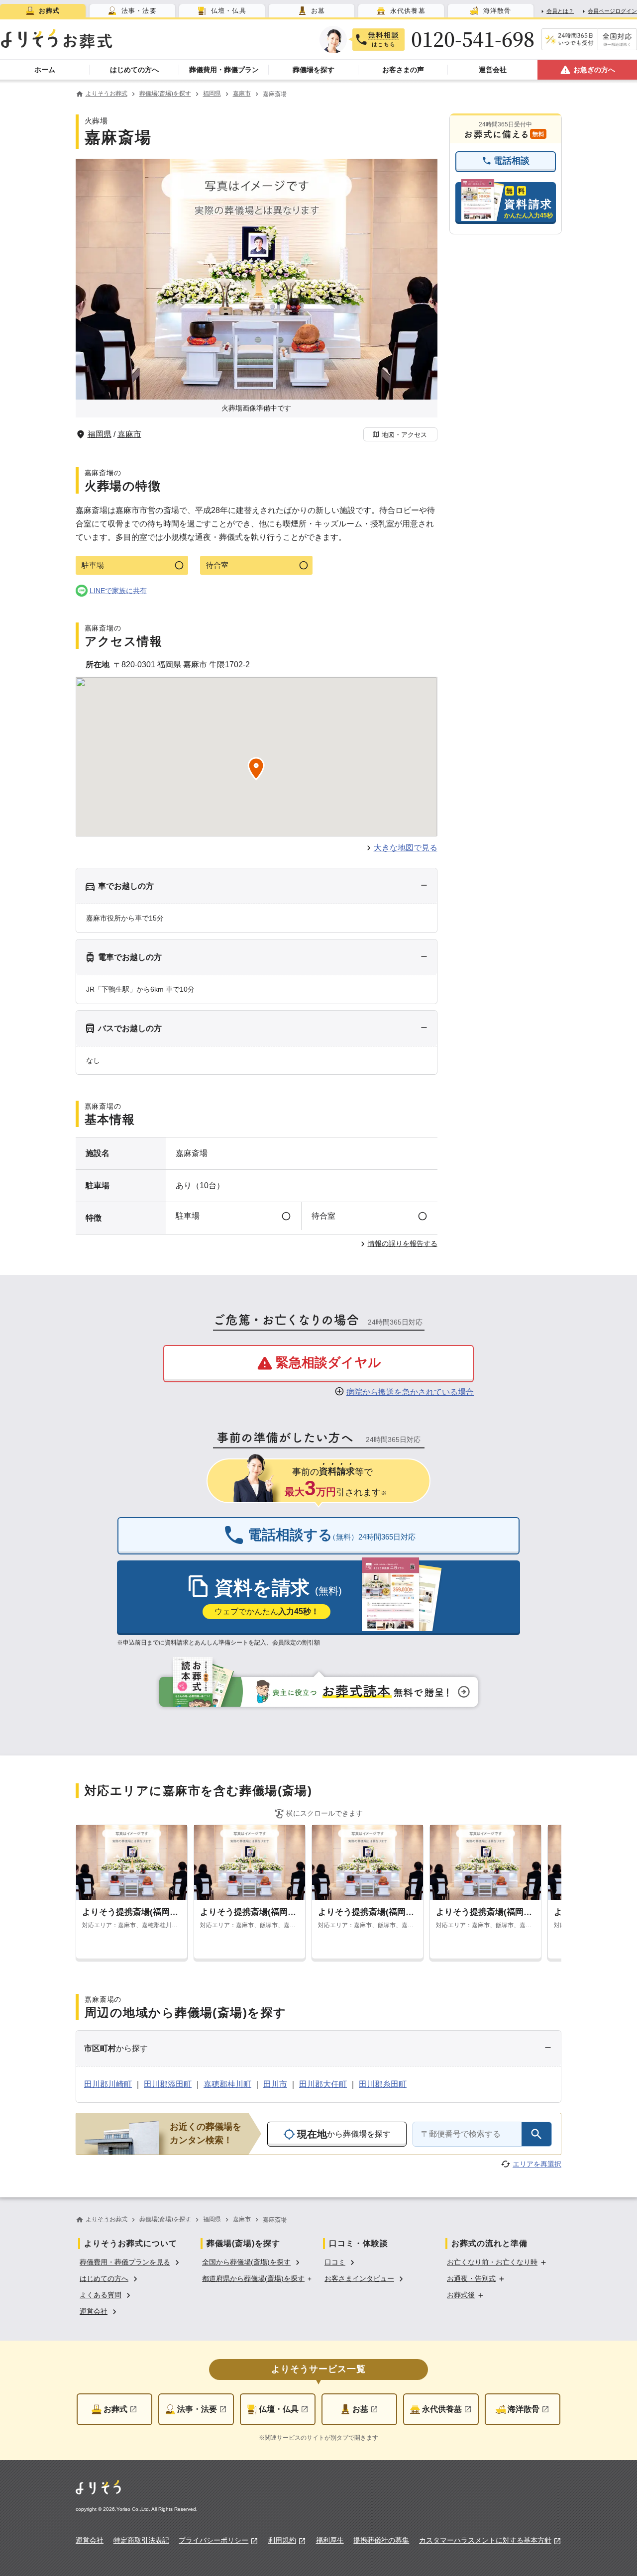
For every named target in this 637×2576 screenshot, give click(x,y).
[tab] (43, 11)
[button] (400, 434)
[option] (131, 2261)
